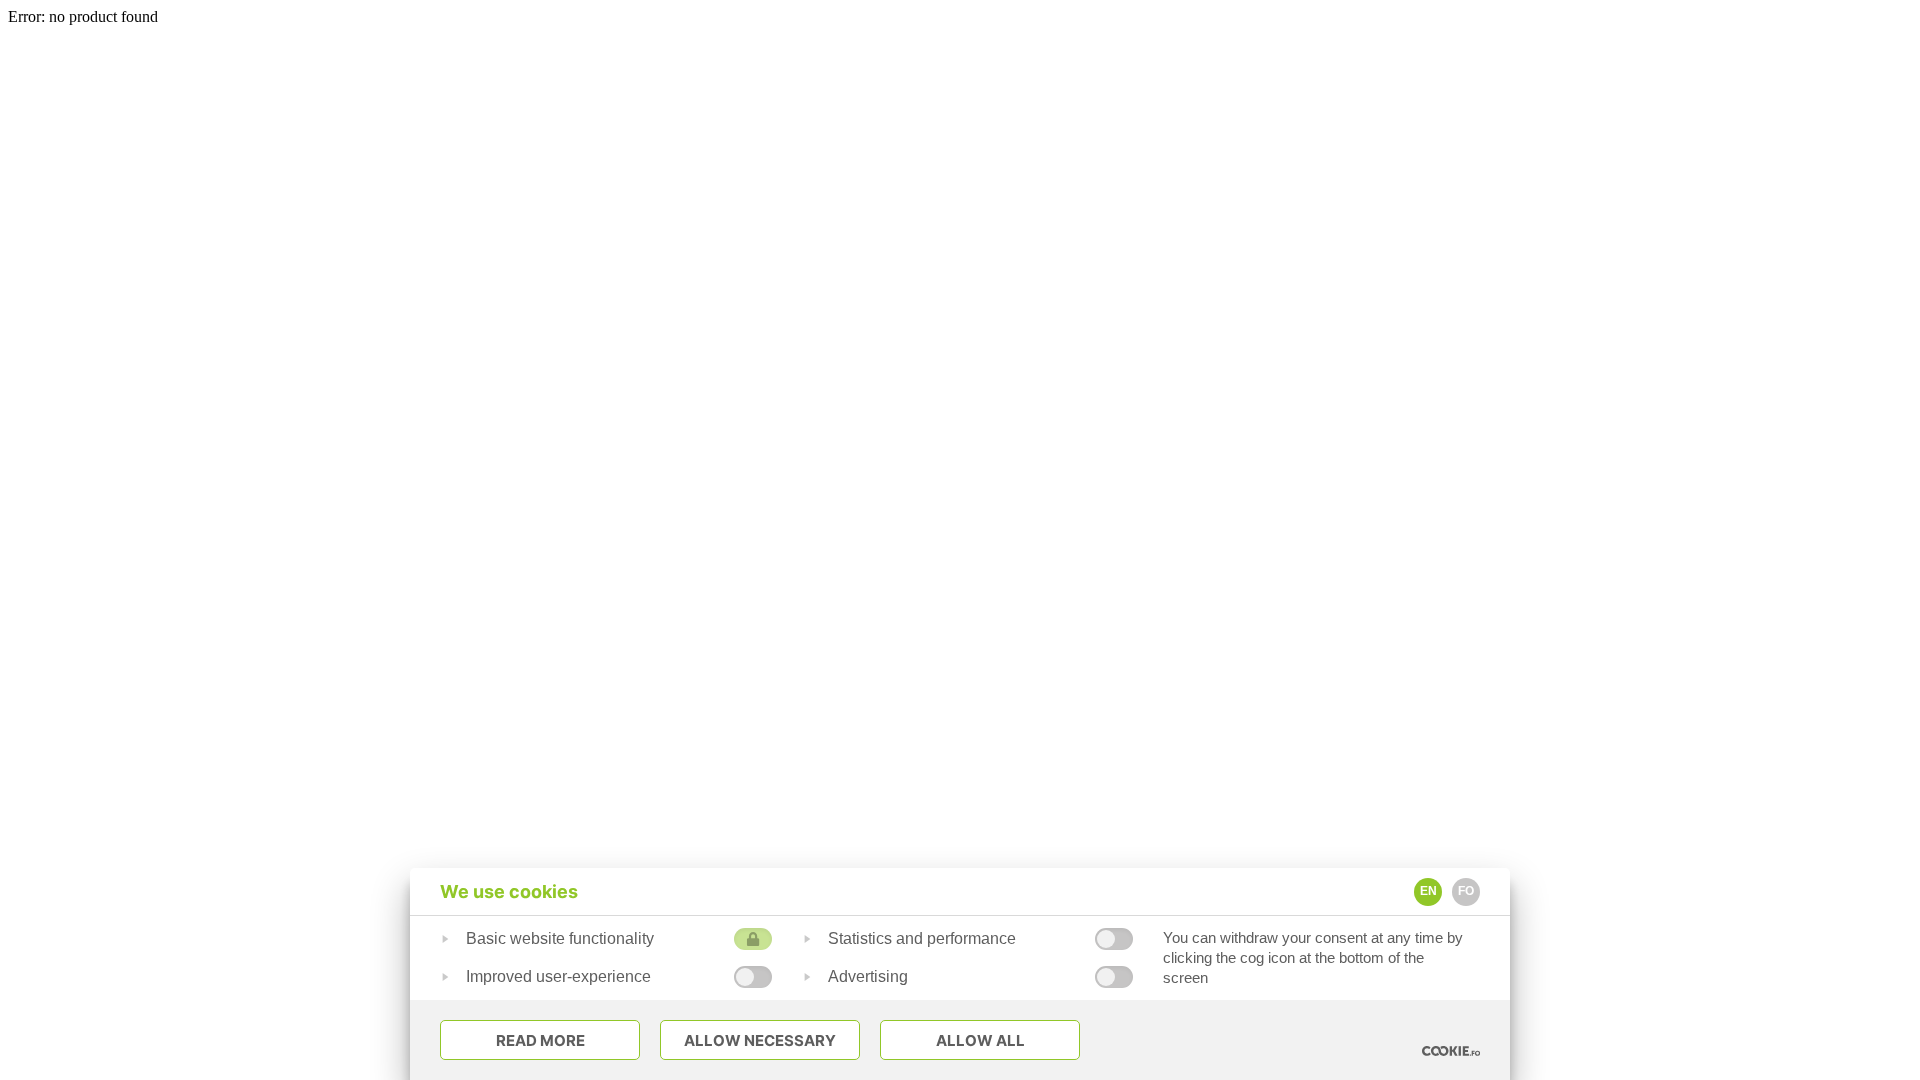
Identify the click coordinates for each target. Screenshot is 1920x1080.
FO (1466, 891)
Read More (540, 1040)
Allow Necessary (760, 1040)
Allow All (980, 1040)
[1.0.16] (1451, 1051)
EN (1428, 891)
